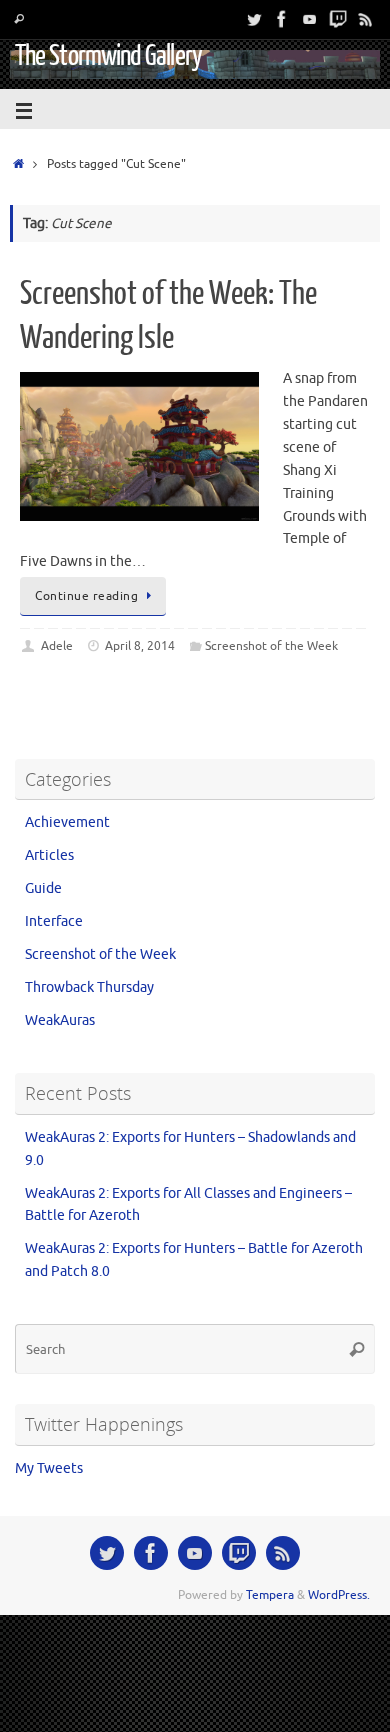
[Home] (18, 164)
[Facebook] (282, 19)
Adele (57, 646)
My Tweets (49, 1468)
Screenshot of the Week (271, 646)
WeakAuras (60, 1020)
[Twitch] (338, 19)
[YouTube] (310, 19)
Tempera (270, 1595)
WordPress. (339, 1595)
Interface (54, 921)
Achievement (67, 822)
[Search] (19, 19)
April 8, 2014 (140, 646)
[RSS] (366, 19)
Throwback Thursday (89, 987)
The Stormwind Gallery (108, 56)
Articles (49, 855)
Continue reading (86, 596)
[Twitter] (254, 19)
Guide (43, 888)
